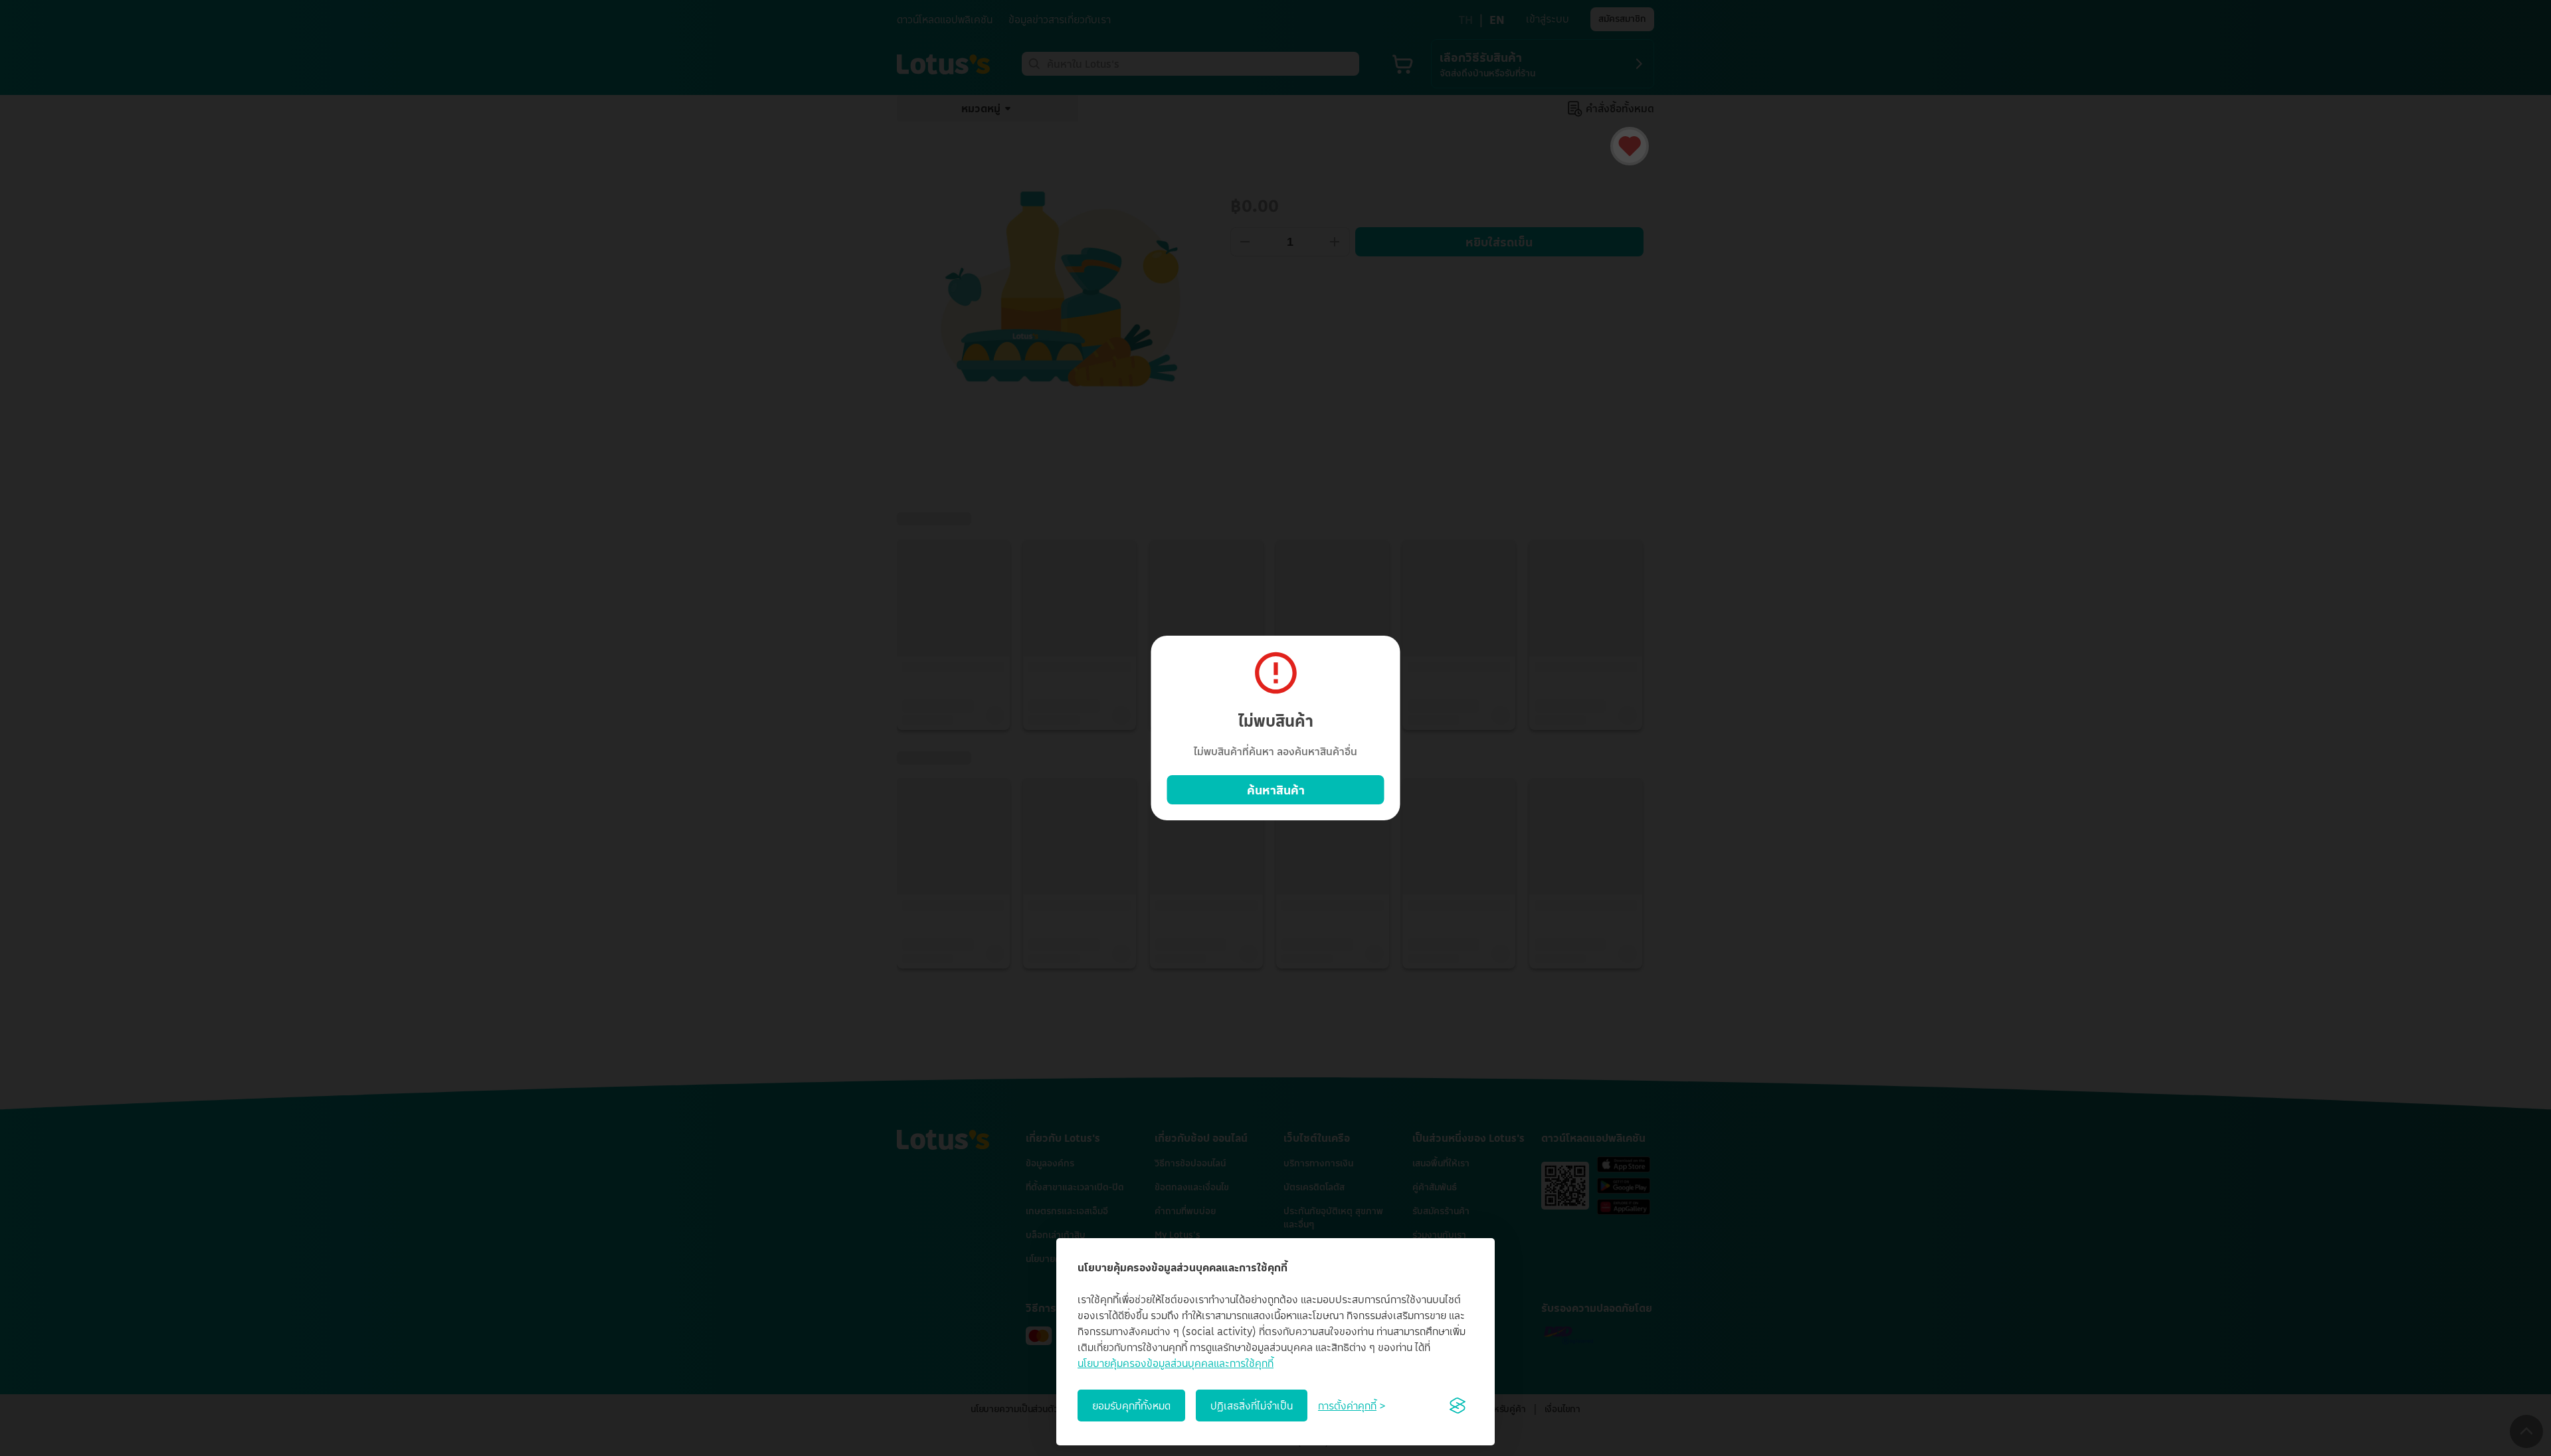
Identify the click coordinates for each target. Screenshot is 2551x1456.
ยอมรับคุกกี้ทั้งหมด (1131, 1406)
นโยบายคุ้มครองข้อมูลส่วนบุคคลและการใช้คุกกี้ (1176, 1363)
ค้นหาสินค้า (1276, 790)
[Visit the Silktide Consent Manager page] (1458, 1406)
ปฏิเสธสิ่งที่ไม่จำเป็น (1252, 1406)
